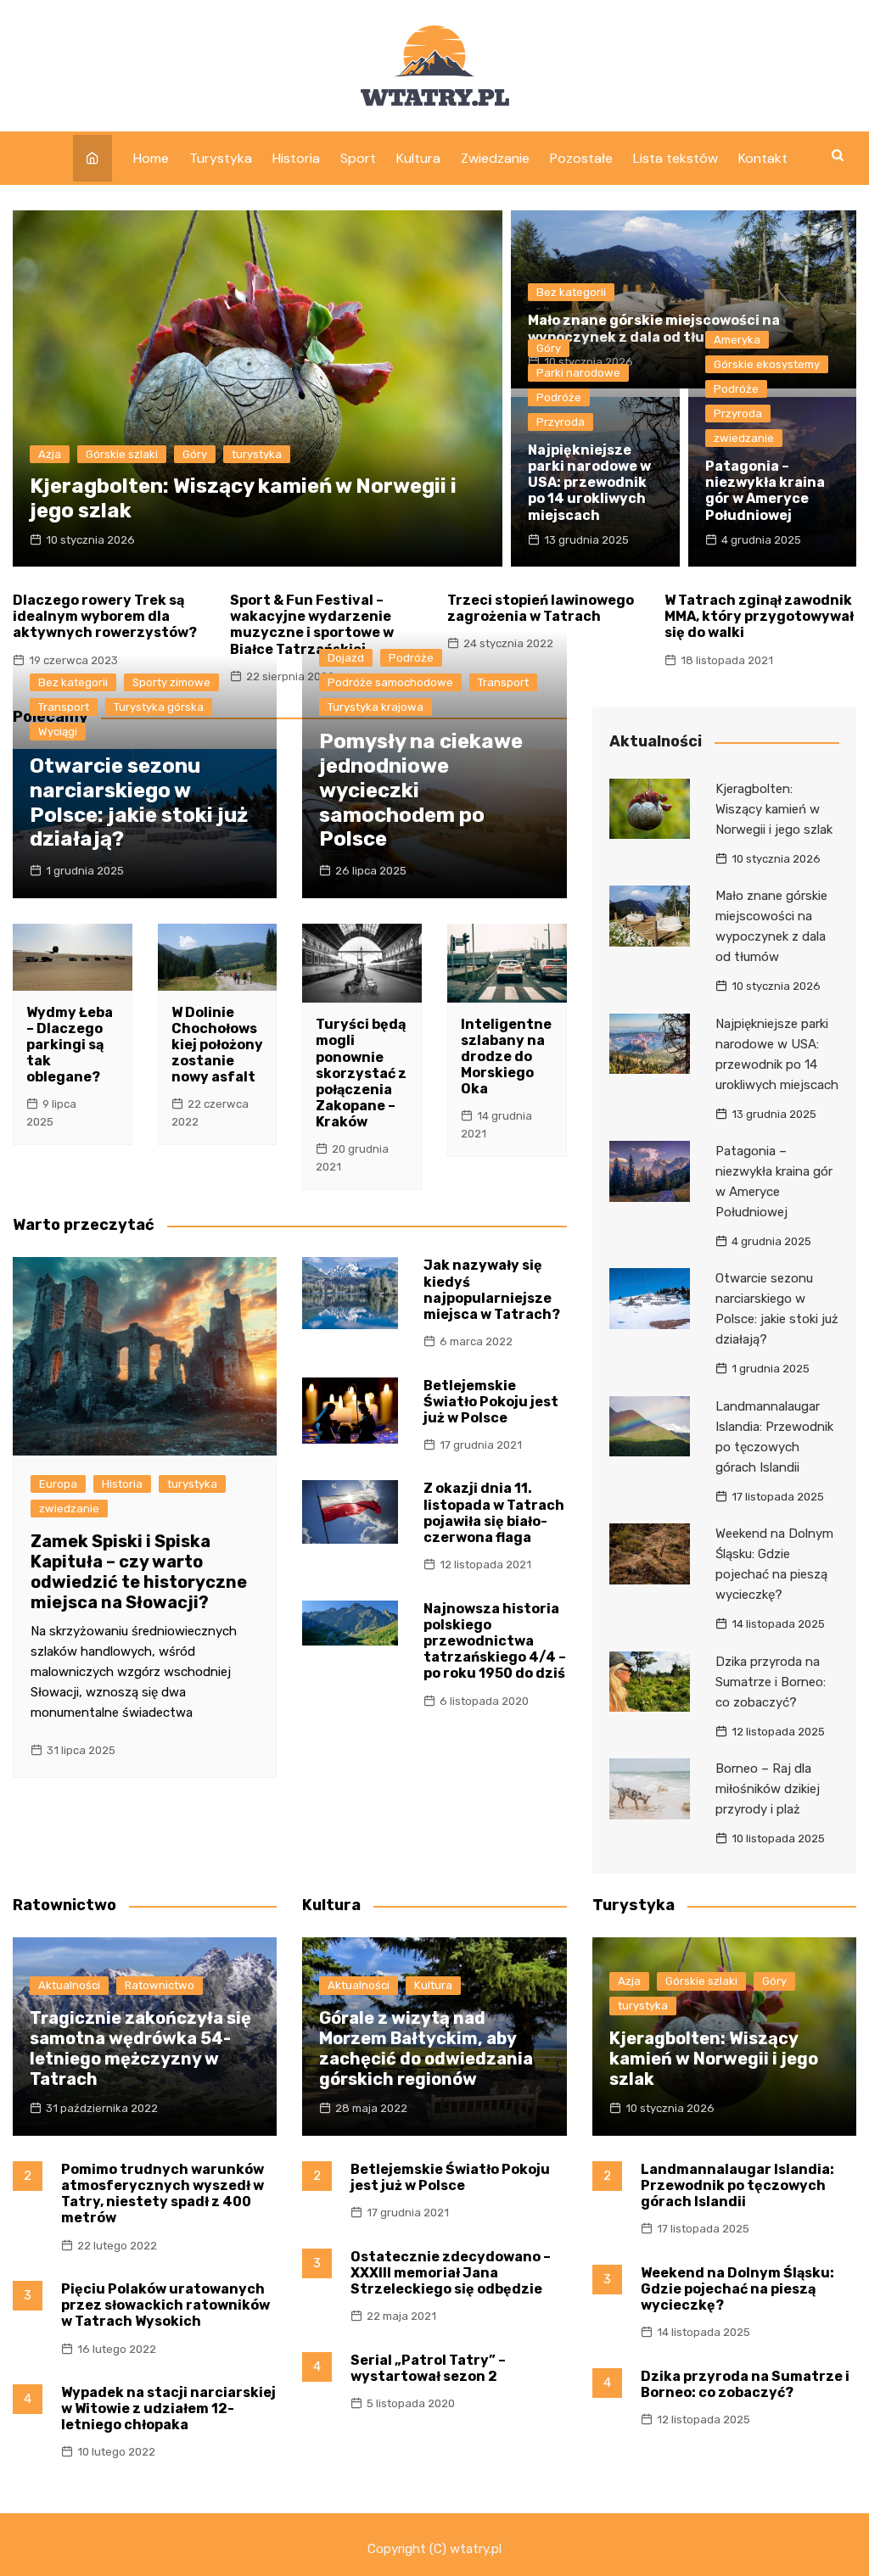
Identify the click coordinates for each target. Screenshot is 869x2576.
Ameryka (737, 340)
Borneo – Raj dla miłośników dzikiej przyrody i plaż (768, 1789)
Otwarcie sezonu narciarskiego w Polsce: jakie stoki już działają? (139, 802)
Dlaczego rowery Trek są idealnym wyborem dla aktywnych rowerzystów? (105, 616)
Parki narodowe (578, 373)
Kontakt (763, 158)
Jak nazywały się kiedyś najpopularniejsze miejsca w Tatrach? (492, 1290)
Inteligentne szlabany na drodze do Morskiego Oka (506, 1057)
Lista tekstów (676, 158)
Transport (64, 707)
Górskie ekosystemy (767, 364)
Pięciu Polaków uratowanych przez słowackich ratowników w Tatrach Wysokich (165, 2305)
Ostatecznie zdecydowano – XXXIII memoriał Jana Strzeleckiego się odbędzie (451, 2273)
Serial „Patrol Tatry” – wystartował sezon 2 (428, 2368)
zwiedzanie (744, 438)
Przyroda (561, 422)
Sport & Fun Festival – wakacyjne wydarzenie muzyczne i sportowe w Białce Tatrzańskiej (312, 625)
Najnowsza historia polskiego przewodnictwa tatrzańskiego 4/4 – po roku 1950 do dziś (495, 1641)
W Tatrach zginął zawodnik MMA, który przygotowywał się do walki (759, 616)
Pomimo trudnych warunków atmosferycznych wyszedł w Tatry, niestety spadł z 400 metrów (163, 2194)
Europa (58, 1484)
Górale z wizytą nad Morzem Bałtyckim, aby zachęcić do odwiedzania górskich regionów (426, 2048)
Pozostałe (581, 158)
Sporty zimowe (171, 682)
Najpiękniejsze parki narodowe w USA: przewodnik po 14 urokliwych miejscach (589, 483)
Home (151, 158)
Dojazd (346, 658)
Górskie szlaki (122, 454)
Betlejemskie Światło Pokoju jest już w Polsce (491, 1402)
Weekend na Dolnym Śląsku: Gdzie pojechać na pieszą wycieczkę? (737, 2289)
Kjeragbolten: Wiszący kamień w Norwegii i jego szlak (774, 809)
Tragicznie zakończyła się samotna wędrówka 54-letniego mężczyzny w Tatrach (140, 2048)
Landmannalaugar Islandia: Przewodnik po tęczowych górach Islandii (737, 2185)
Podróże (559, 397)
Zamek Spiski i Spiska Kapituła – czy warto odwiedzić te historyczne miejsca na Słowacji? (139, 1572)
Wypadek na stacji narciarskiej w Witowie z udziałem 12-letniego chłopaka (168, 2408)
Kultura (418, 158)
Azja (50, 454)
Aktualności (69, 1985)
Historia (296, 158)
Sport (358, 158)
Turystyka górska (159, 707)
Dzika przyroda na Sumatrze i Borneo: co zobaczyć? (771, 1682)
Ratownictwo (160, 1985)
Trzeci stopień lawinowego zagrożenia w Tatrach (541, 608)
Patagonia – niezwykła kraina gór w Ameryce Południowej (765, 491)
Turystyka (221, 158)
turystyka (257, 454)
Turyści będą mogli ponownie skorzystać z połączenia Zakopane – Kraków (361, 1073)
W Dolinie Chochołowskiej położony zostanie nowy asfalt (217, 1045)
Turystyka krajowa (376, 707)
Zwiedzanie (495, 158)
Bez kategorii (571, 292)
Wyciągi (58, 732)
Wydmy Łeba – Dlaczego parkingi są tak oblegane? (70, 1045)
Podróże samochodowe (390, 682)
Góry (195, 454)
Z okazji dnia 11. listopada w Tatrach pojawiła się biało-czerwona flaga (494, 1513)
